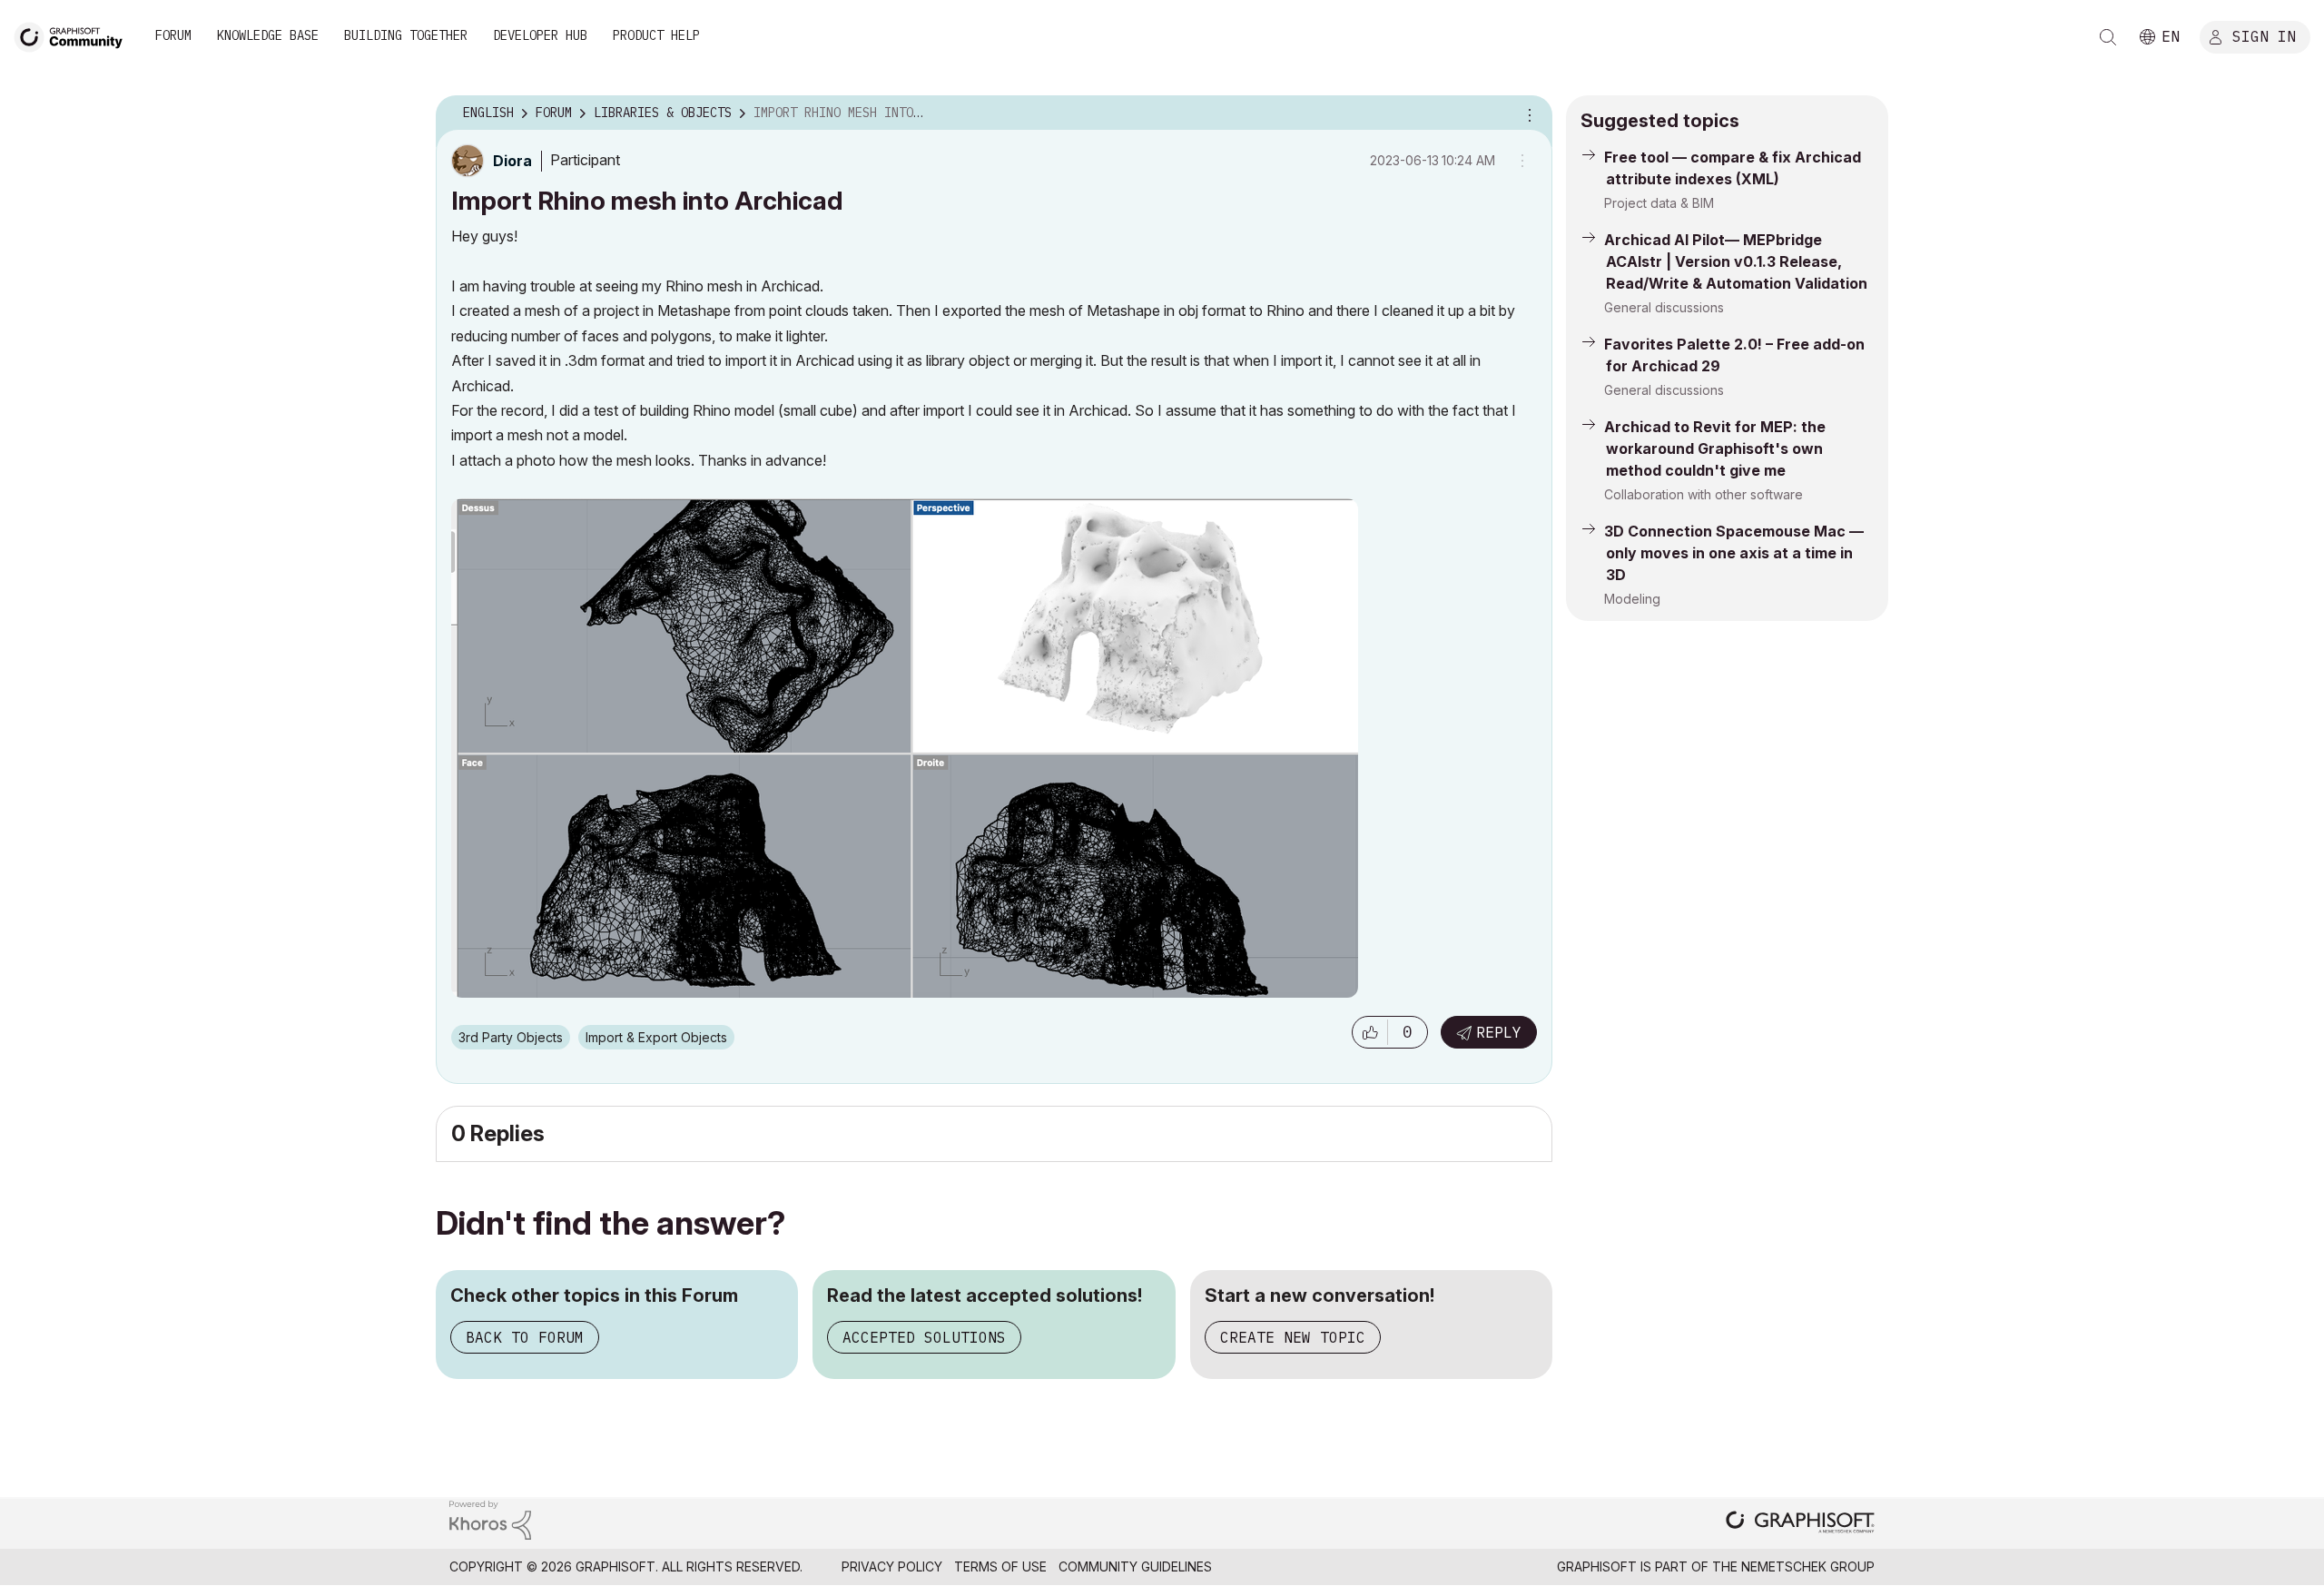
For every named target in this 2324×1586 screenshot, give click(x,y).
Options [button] (1527, 113)
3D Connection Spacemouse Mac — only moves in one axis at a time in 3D (1734, 553)
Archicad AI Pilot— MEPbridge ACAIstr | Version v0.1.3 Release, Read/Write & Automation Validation (1736, 261)
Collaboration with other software (1704, 494)
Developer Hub (540, 35)
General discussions (1664, 307)
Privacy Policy (892, 1566)
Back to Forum (525, 1337)
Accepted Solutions (924, 1337)
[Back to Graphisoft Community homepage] (74, 35)
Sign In (2264, 35)
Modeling (1632, 599)
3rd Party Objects (511, 1037)
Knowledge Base (268, 35)
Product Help (656, 35)
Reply (1499, 1032)
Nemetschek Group (1808, 1566)
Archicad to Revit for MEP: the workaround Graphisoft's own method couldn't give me (1715, 448)
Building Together (406, 35)
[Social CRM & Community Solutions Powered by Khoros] (490, 1518)
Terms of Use (1000, 1566)
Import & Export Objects (656, 1037)
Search (2108, 37)
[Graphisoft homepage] (1800, 1524)
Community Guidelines (1135, 1566)
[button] (1370, 1032)
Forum (173, 35)
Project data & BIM (1659, 203)
